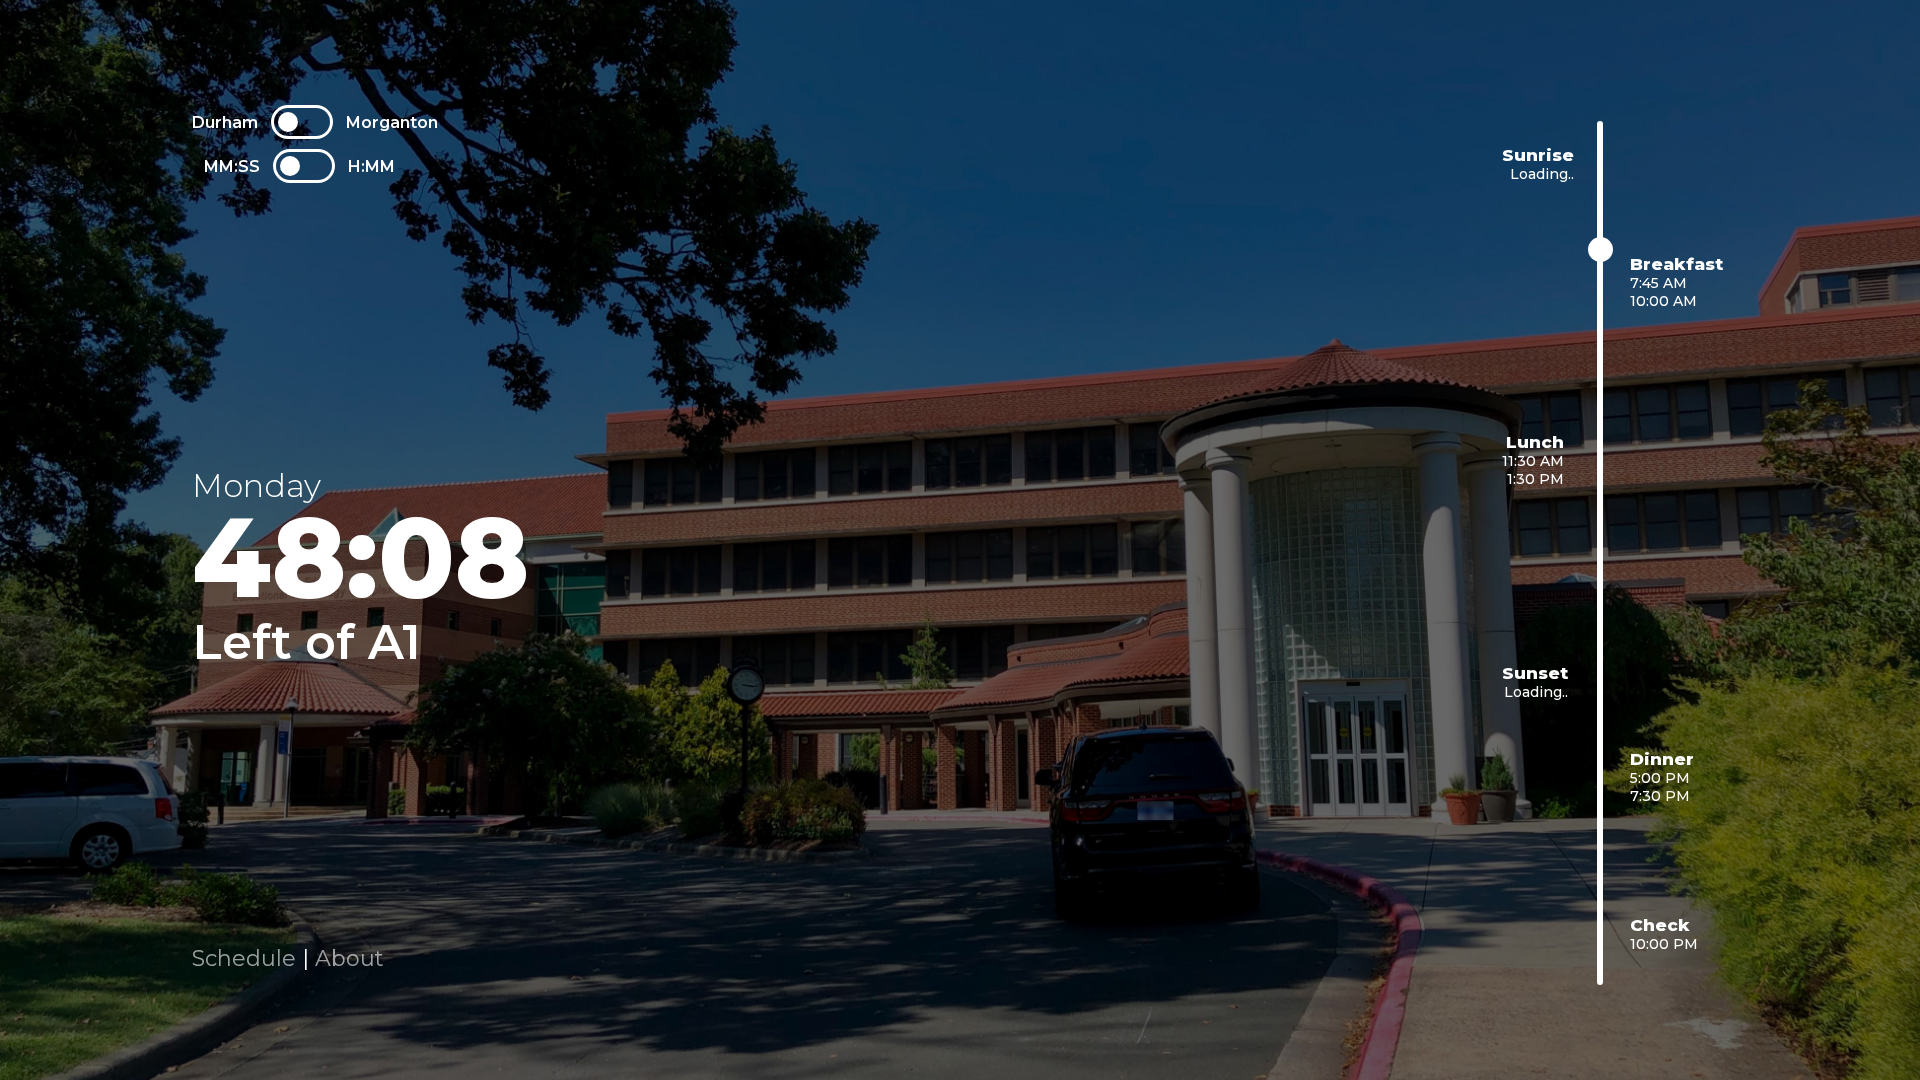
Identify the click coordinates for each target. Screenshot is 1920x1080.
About (349, 958)
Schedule (244, 958)
